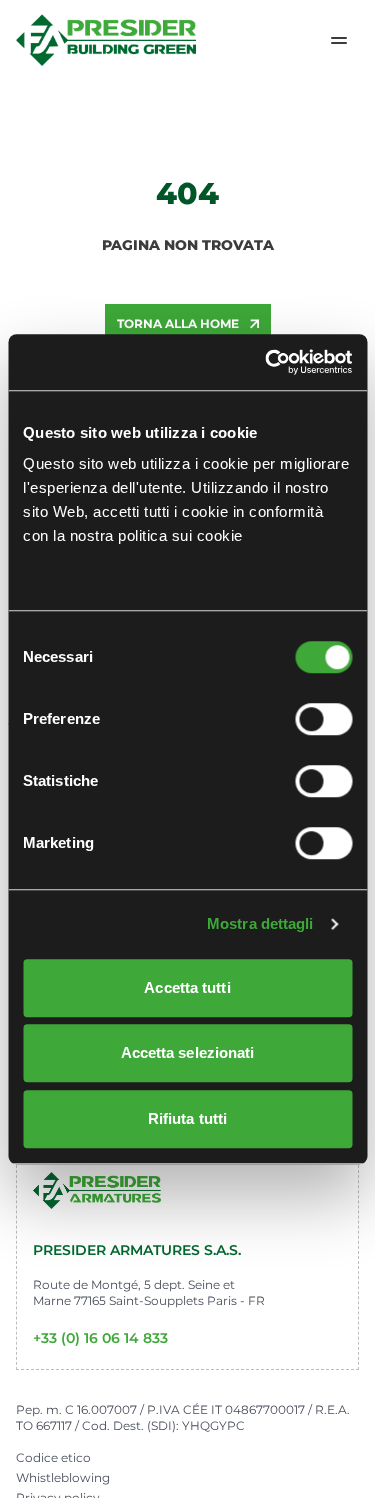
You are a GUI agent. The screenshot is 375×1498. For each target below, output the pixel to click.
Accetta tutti (187, 987)
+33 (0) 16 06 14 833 (100, 1338)
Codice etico (53, 1457)
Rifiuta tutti (187, 1118)
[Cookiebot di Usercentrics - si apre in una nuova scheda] (267, 362)
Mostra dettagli (260, 923)
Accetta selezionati (188, 1052)
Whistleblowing (63, 1477)
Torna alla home (178, 323)
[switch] (323, 719)
